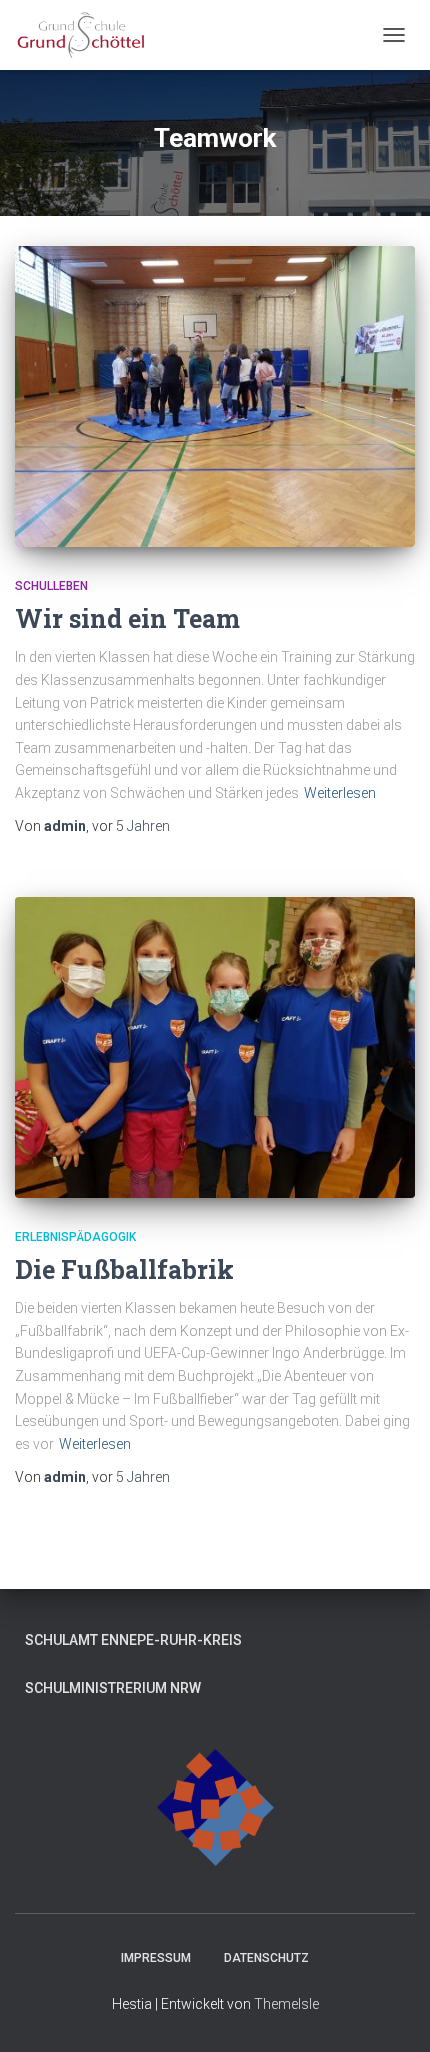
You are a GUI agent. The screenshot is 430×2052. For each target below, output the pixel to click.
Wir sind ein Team (127, 618)
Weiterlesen (340, 793)
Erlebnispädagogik (75, 1237)
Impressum (156, 1958)
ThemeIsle (286, 2004)
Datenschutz (266, 1958)
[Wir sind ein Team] (215, 396)
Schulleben (51, 586)
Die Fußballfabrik (124, 1269)
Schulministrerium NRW (113, 1688)
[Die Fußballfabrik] (215, 1047)
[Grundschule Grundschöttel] (89, 35)
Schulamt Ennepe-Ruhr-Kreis (133, 1640)
